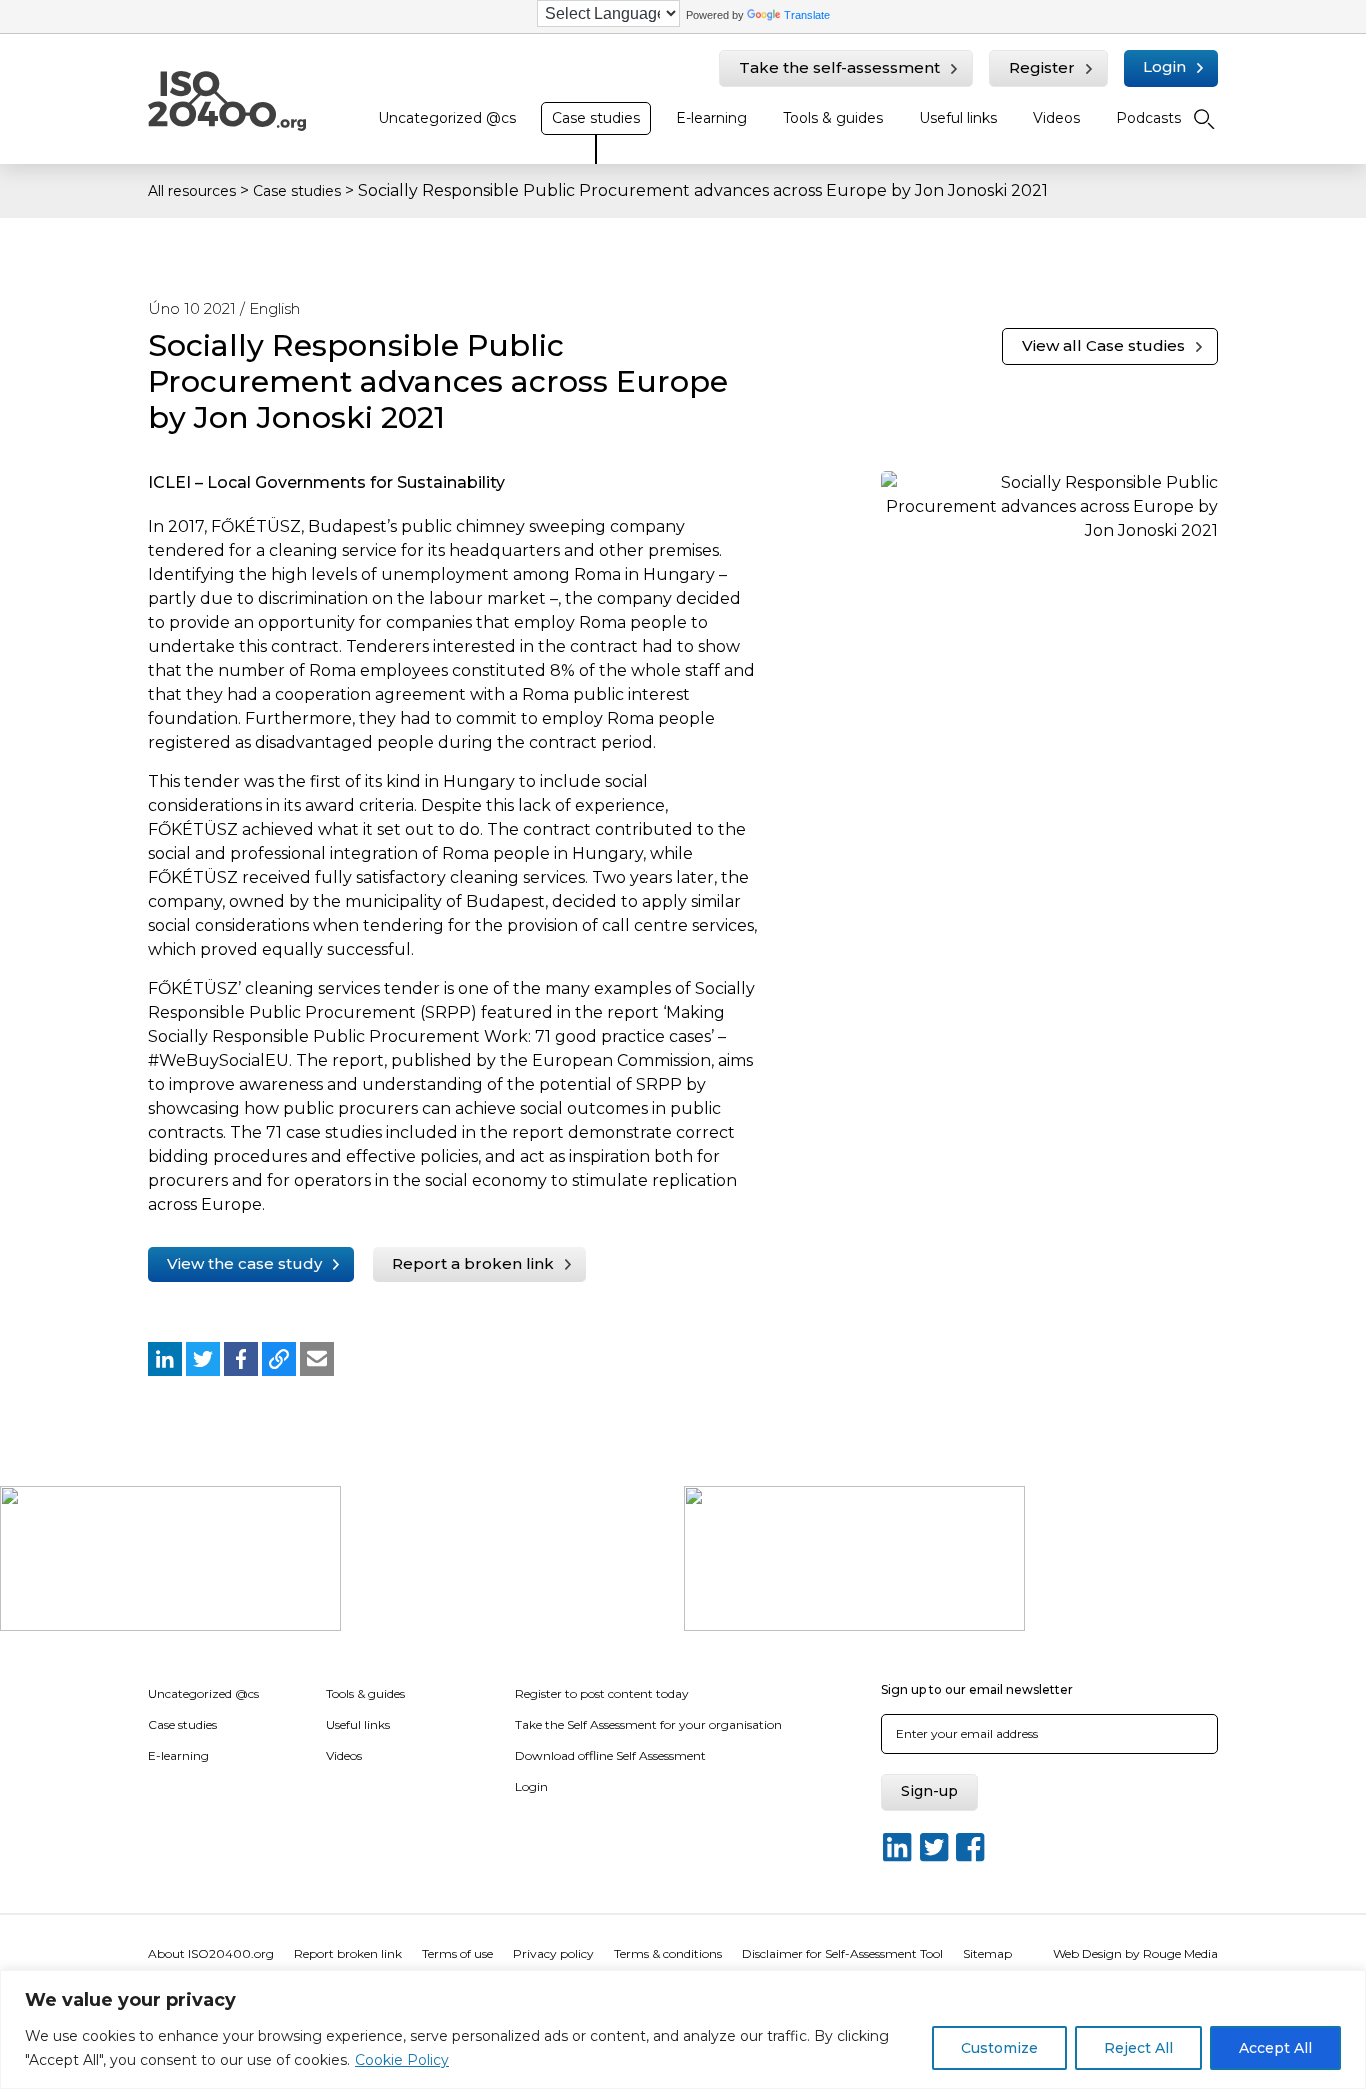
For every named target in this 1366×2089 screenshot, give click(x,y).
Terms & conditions (668, 1953)
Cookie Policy (402, 2060)
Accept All (1275, 2048)
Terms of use (457, 1953)
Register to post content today (602, 1693)
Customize (999, 2048)
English (274, 308)
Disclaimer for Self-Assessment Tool (842, 1953)
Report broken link (348, 1953)
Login (1164, 66)
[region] (683, 2029)
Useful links (958, 118)
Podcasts (1148, 118)
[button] (165, 1359)
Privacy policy (553, 1953)
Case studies (596, 118)
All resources (192, 191)
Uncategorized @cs (447, 118)
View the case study (244, 1263)
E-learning (711, 118)
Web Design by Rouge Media (1135, 1953)
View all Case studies (1103, 345)
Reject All (1138, 2048)
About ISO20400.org (211, 1953)
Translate (807, 15)
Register (1042, 67)
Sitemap (987, 1953)
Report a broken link (473, 1263)
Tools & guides (833, 118)
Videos (1056, 118)
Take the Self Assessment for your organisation (648, 1724)
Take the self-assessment (839, 67)
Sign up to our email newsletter (977, 1689)
